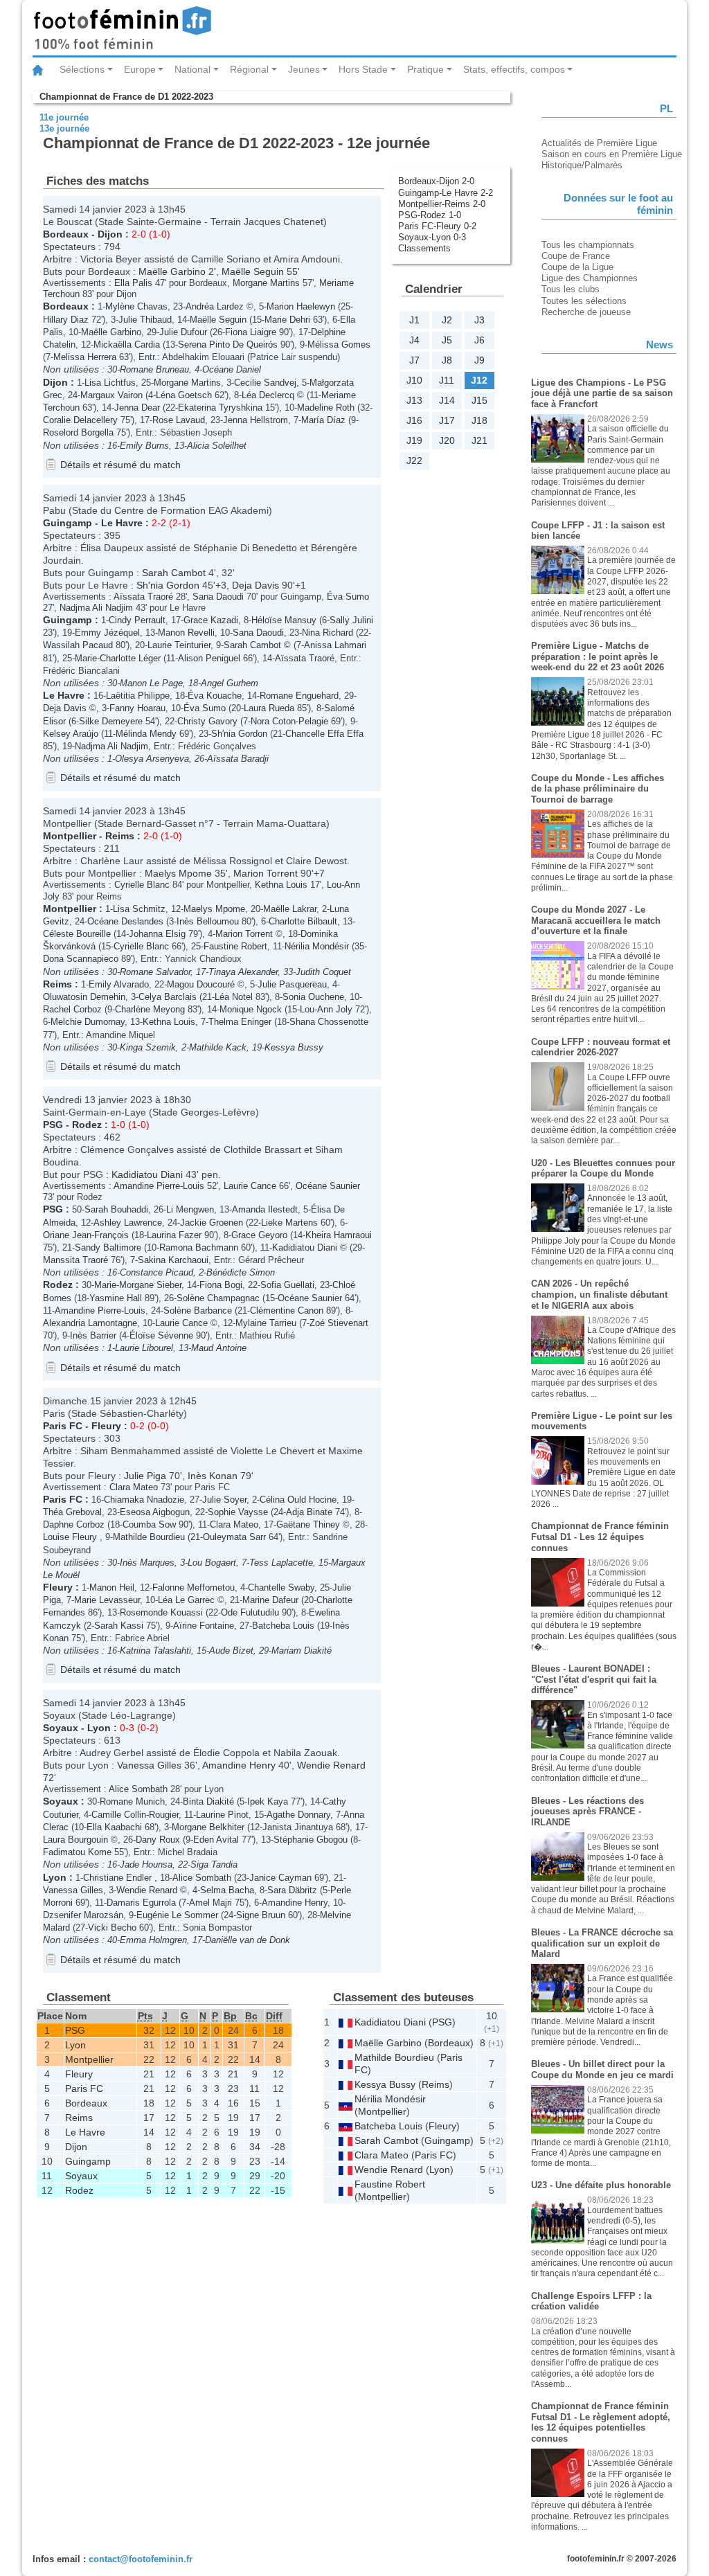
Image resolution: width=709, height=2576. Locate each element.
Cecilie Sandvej (265, 383)
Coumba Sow (149, 1524)
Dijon (110, 234)
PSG (53, 1125)
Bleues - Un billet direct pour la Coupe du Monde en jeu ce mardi (602, 2069)
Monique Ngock (251, 1009)
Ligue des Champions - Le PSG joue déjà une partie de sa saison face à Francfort (602, 393)
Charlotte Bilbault (303, 921)
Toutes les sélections (584, 301)
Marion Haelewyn (301, 306)
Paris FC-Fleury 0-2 (437, 226)
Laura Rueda (269, 708)
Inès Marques (147, 1563)
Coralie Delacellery (80, 420)
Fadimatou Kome (77, 1852)
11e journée (64, 117)
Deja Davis (255, 585)
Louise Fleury (71, 1537)
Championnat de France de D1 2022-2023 (126, 97)
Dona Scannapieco (81, 959)
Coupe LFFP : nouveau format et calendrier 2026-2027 (601, 1047)
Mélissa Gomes (339, 345)
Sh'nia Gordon (168, 585)
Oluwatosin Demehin (84, 997)
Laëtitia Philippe (138, 696)
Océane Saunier (328, 1186)
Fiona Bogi (221, 1285)
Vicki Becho (112, 1927)
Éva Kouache (215, 696)
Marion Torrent (266, 873)
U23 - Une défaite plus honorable (601, 2185)
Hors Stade (363, 69)
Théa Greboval (72, 1512)
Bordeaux (66, 234)
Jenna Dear (137, 408)
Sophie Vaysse (238, 1512)
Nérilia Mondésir (317, 946)
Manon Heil (112, 1587)
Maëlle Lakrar (290, 909)
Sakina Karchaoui (173, 1260)
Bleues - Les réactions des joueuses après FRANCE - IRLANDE (587, 1812)
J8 (447, 360)
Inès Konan (213, 1476)
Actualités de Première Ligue (599, 143)
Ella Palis (133, 283)
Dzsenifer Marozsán (83, 1915)
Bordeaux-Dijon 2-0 (436, 181)
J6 (479, 340)
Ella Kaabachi (114, 1827)
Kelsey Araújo (71, 734)
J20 (447, 440)
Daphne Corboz (74, 1524)
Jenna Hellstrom (255, 420)
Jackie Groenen (212, 1223)
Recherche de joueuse (586, 312)
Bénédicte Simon (241, 1272)
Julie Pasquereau (292, 984)
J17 (447, 420)
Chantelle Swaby (281, 1587)
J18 (479, 420)
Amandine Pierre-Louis (159, 1186)
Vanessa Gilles (149, 1765)
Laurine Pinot (222, 1815)
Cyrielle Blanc (142, 885)
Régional (249, 69)
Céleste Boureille (77, 934)
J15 (479, 400)
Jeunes (304, 69)
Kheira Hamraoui (339, 1235)
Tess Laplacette (281, 1563)
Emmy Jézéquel (107, 633)
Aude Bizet (231, 1651)
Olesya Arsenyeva (152, 759)
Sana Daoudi (218, 597)
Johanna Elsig (157, 934)
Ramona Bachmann (199, 1247)
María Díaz (323, 420)
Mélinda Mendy (146, 734)
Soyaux (61, 1728)
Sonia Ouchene (313, 997)
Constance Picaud (156, 1272)
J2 (447, 320)
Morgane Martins (266, 283)
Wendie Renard (331, 1765)
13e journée (64, 128)
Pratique (425, 69)
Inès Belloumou (208, 921)
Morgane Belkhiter (208, 1827)
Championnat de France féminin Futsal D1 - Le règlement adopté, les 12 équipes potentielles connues (601, 2422)
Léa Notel (234, 997)
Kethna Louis (281, 885)
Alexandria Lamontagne (90, 1323)
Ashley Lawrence (128, 1223)
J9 (479, 360)
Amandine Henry (239, 1765)
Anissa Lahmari (335, 645)
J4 (414, 340)
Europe (140, 69)
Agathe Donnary (298, 1815)
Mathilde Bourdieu (149, 1537)
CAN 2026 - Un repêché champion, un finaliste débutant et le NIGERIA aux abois (599, 1294)
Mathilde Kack (218, 1047)
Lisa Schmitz (139, 909)
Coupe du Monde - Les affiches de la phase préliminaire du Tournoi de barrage (598, 789)
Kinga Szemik (148, 1047)
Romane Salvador (155, 972)
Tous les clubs (571, 289)
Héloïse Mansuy (284, 620)
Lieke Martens (289, 1223)
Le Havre (122, 523)
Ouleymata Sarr (234, 1537)
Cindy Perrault (137, 620)
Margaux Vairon (111, 395)
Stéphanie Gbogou (311, 1840)
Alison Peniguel (209, 658)
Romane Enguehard (299, 696)
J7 (414, 360)
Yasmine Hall (116, 1298)
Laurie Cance (250, 1186)
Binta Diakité (208, 1801)
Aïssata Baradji (238, 759)
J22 (414, 460)
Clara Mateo (134, 1487)
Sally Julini (351, 620)
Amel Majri (210, 1903)
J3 (479, 320)
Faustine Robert (235, 946)
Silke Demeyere (111, 721)
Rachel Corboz (72, 1009)
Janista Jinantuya (298, 1827)
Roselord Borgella (78, 432)
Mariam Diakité (302, 1651)
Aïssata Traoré (143, 597)
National (192, 69)
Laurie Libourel (144, 1348)
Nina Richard (327, 633)
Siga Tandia (214, 1864)
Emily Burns (144, 446)
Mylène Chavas (136, 306)
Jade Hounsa (146, 1864)
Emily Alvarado (119, 984)
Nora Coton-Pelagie (289, 721)
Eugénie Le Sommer (177, 1915)
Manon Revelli (186, 633)
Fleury (106, 1426)
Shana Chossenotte (329, 1022)
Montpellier (70, 836)
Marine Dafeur (270, 1600)
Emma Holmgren (153, 1940)
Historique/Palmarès (582, 165)
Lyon (99, 1728)
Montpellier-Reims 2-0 (442, 204)
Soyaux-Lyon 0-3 (432, 237)
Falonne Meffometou (194, 1587)
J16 (414, 420)
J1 (414, 320)
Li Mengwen (190, 1209)
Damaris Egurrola (141, 1903)
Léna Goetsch (184, 395)
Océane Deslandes (125, 921)
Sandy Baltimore (108, 1247)
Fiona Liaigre (251, 332)
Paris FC (63, 1426)
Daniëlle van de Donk (248, 1940)
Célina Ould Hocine (298, 1500)
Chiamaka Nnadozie (144, 1500)
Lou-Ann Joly (326, 1009)
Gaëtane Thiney (308, 1524)
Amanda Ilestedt (265, 1209)
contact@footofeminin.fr (141, 2559)
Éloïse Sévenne (161, 1335)
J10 (414, 380)
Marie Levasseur (107, 1600)
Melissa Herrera (85, 357)
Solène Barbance (198, 1311)
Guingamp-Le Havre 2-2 (446, 193)
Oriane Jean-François (86, 1235)
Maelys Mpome (178, 873)
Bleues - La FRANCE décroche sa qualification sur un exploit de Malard (602, 1943)
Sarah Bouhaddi (116, 1209)
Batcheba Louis (283, 1626)
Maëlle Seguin (253, 271)
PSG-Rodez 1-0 (430, 215)
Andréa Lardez (215, 306)
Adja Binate (309, 1512)
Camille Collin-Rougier (135, 1815)
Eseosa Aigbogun (155, 1512)
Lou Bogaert (212, 1563)
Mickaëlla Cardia (127, 345)
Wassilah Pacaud (78, 645)
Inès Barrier (93, 1335)
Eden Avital (216, 1840)
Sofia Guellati (287, 1285)
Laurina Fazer (174, 1235)
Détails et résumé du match (120, 465)
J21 (479, 440)
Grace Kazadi (211, 620)
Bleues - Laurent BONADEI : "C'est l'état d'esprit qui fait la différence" (594, 1679)
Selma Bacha (227, 1890)
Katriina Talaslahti (155, 1651)
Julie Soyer (224, 1500)
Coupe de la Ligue (577, 267)
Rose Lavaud (179, 420)
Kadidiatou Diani (147, 1174)
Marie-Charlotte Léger (118, 658)
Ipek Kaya (268, 1801)
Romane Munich (132, 1801)
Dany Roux (158, 1840)
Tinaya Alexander (243, 972)
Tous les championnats (588, 245)
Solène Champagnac (218, 1298)
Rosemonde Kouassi (161, 1612)
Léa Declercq (268, 395)
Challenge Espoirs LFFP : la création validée (591, 2301)
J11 (447, 380)
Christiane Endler (119, 1878)
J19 (414, 440)
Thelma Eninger (240, 1022)
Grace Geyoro (259, 1235)
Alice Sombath (138, 1789)
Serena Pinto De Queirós (228, 345)
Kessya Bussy (294, 1047)
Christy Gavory (207, 721)
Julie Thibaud (145, 320)
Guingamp (68, 523)
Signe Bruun (261, 1915)
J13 (414, 400)
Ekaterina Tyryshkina (220, 408)
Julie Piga (145, 1476)
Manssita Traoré (75, 1260)
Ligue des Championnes (590, 278)
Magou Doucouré (201, 984)
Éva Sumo (348, 597)
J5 (447, 340)
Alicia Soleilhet (217, 446)
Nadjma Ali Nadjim (96, 608)
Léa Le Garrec (186, 1600)
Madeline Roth (326, 408)
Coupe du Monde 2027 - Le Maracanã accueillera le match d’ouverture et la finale (596, 920)
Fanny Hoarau (137, 708)
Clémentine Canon (287, 1311)
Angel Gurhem (230, 683)
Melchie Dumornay (88, 1022)
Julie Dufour (183, 332)
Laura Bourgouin (75, 1840)
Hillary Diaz (66, 320)
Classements (424, 248)
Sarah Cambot (174, 573)
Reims (120, 836)
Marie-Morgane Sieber (138, 1285)
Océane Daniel (232, 369)
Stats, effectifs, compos (514, 69)
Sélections (82, 69)
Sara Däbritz (292, 1890)
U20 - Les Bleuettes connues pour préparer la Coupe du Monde (603, 1169)
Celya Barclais (168, 997)
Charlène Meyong (150, 1009)
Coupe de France (576, 256)
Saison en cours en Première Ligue (612, 154)
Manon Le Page (151, 683)
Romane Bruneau (154, 369)
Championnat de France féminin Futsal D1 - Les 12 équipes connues (600, 1537)
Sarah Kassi (119, 1626)
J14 (447, 400)
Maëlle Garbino (172, 271)
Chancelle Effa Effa (324, 734)
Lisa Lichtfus (110, 383)
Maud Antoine (219, 1348)
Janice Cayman (280, 1878)
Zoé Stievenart (339, 1323)
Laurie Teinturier (179, 645)
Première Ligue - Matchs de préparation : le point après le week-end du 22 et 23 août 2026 (598, 656)
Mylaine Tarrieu (266, 1323)
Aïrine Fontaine (204, 1626)
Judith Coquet (323, 972)
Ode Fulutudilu (250, 1612)
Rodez (87, 1125)
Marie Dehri (287, 320)
